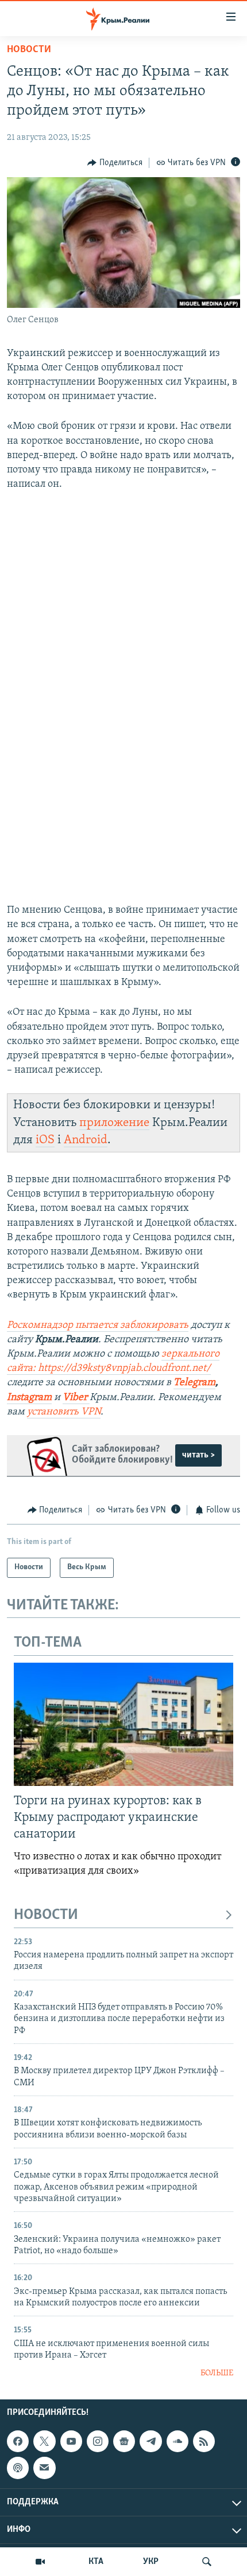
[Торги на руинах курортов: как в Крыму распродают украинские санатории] (123, 1724)
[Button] (115, 163)
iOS (45, 1140)
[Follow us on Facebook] (18, 2441)
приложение (114, 1123)
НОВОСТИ (46, 1915)
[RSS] (204, 2441)
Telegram (194, 1383)
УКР (151, 2562)
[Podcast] (18, 2468)
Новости (29, 50)
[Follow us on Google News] (124, 2441)
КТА (96, 2562)
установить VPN (64, 1412)
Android (86, 1140)
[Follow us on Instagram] (98, 2441)
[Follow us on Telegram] (150, 2441)
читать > (198, 1455)
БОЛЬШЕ (217, 2373)
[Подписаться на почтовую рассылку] (44, 2468)
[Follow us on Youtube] (71, 2441)
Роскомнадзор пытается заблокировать (98, 1326)
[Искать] (207, 2562)
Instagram (29, 1398)
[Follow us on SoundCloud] (177, 2441)
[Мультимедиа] (40, 2562)
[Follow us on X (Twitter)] (44, 2441)
